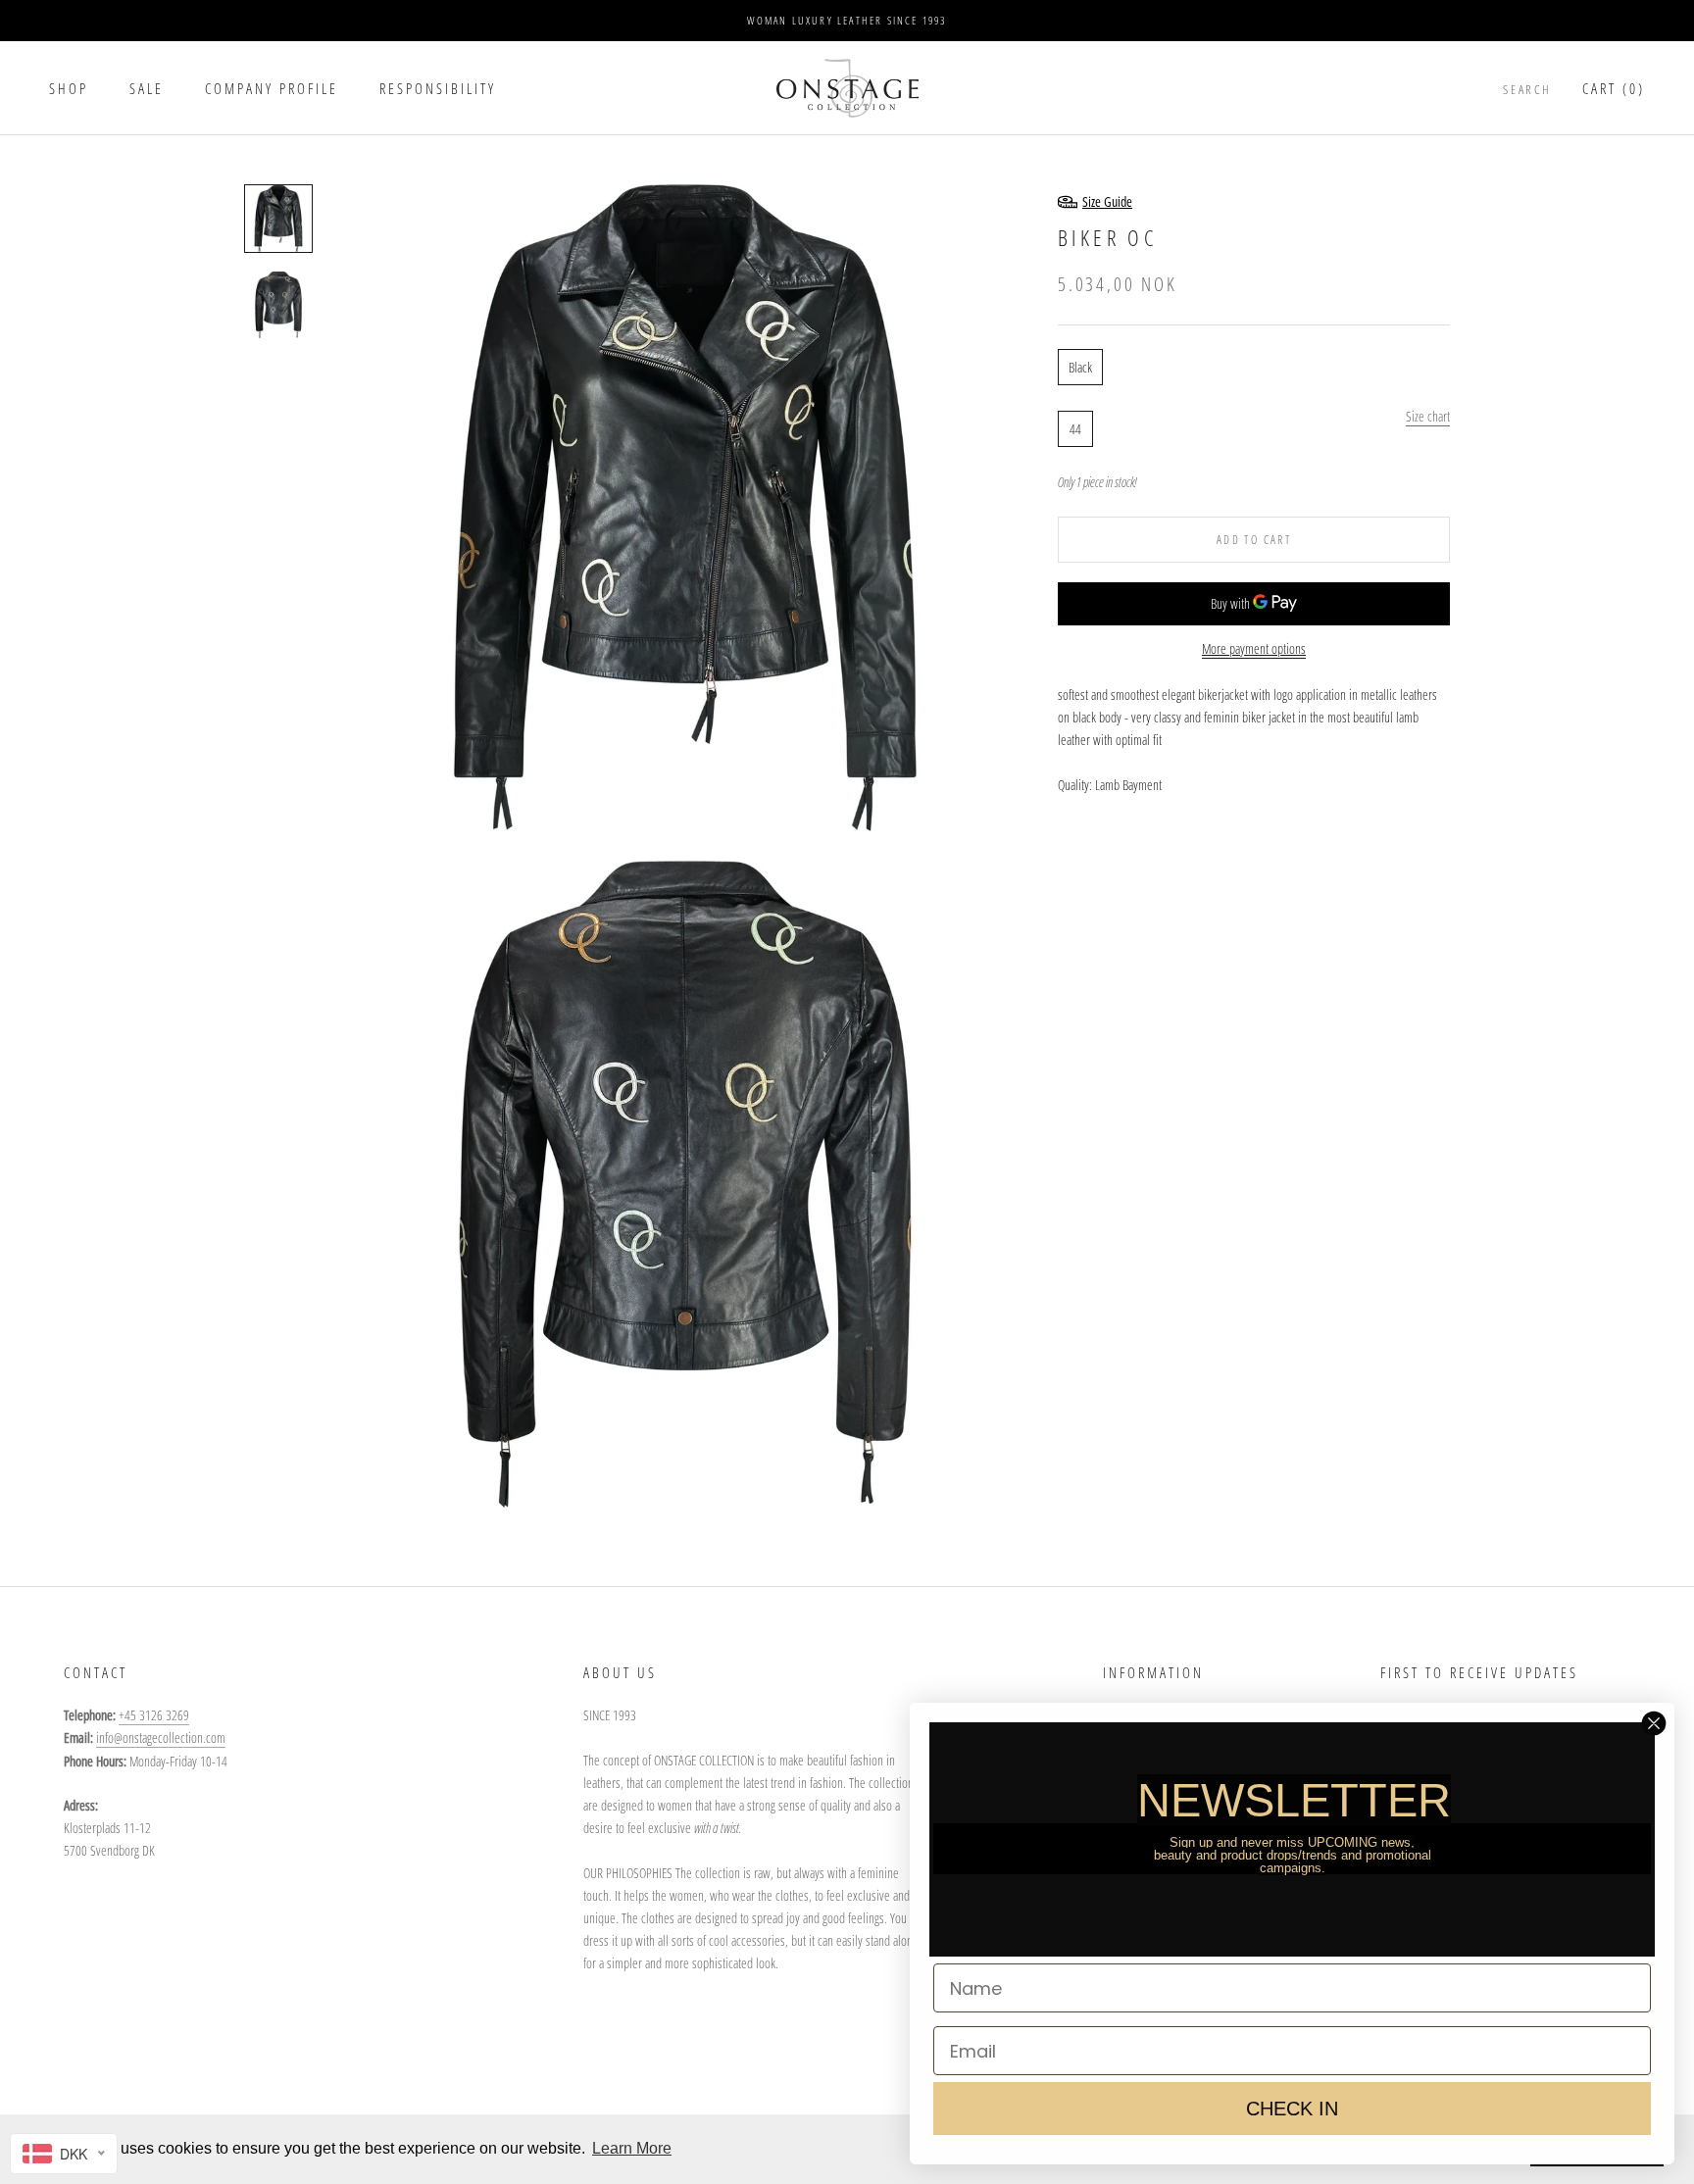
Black (1080, 366)
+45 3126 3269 (154, 1715)
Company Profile (272, 88)
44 (1075, 428)
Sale (147, 88)
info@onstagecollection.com (161, 1737)
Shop (69, 88)
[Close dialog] (1654, 1723)
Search (1527, 89)
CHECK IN (1292, 2109)
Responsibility (438, 88)
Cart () (1614, 88)
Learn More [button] (632, 2148)
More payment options (1254, 648)
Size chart (1428, 415)
